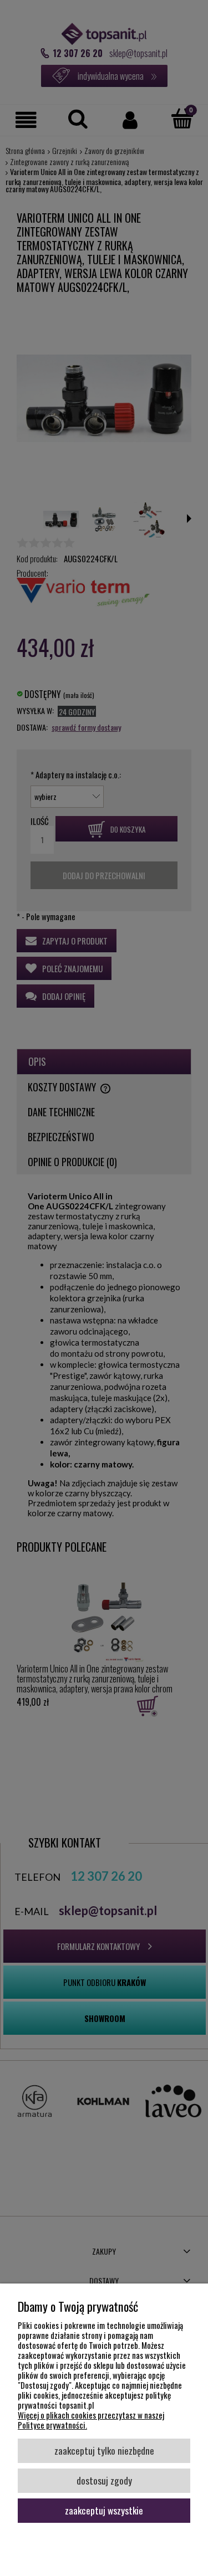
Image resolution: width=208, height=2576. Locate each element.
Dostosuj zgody (104, 2480)
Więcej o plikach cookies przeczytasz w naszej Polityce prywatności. (91, 2420)
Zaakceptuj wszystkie (104, 2510)
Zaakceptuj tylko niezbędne (104, 2450)
